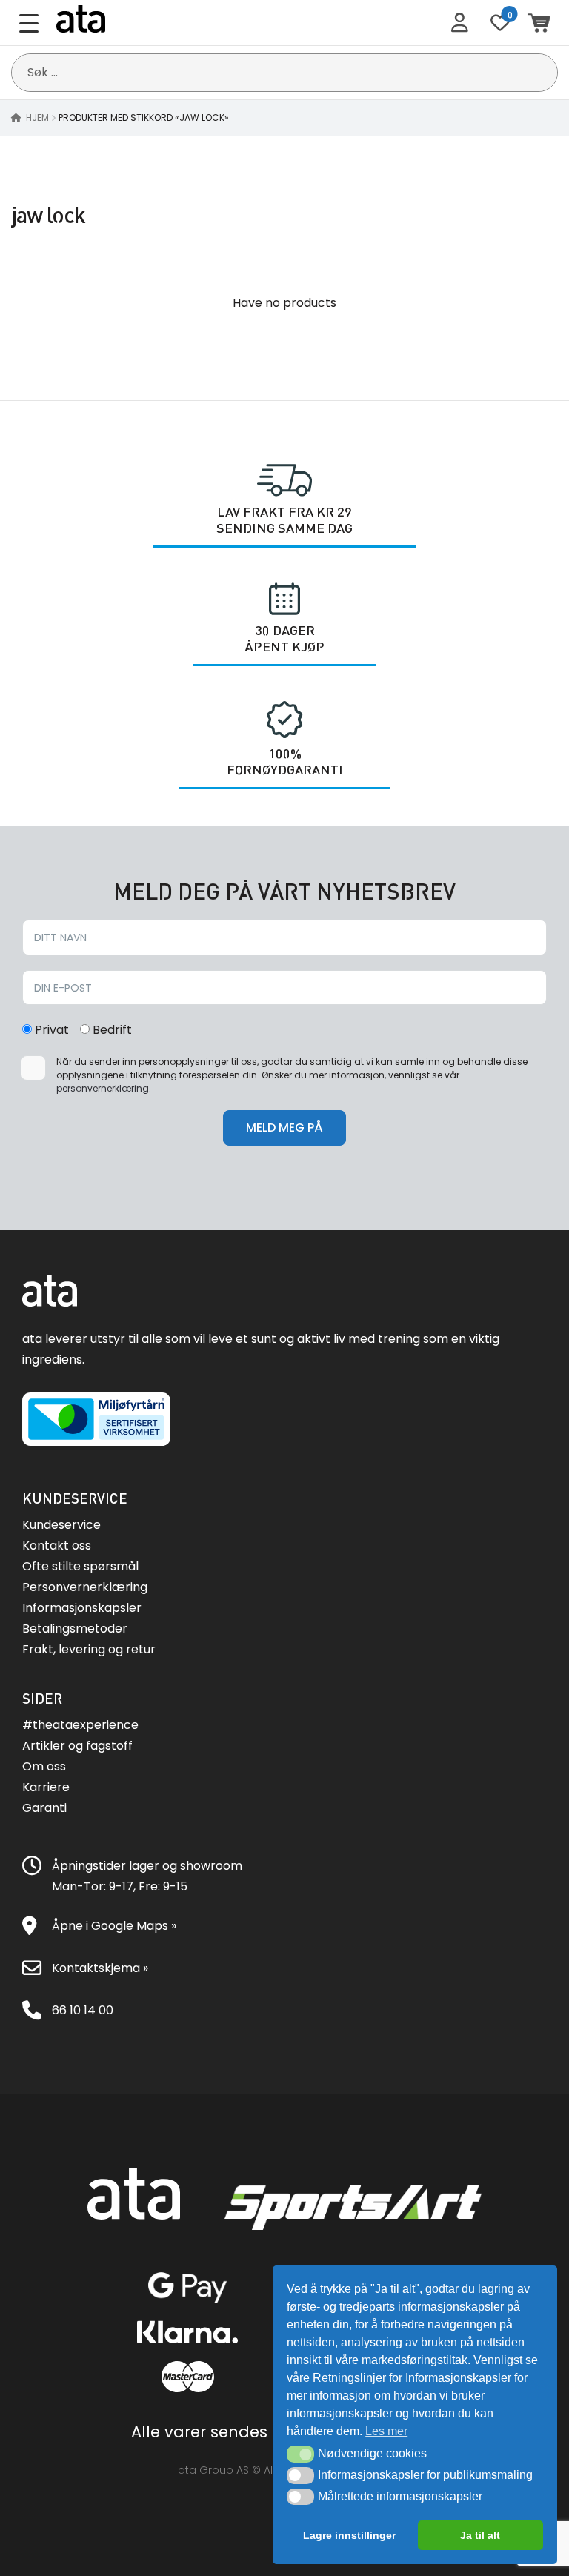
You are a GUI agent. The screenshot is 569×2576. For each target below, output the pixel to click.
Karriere (46, 1787)
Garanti (44, 1808)
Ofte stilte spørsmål (80, 1566)
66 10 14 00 (83, 2010)
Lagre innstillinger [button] (349, 2535)
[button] (300, 2454)
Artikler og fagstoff (77, 1746)
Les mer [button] (386, 2431)
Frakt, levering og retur (89, 1649)
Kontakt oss (57, 1546)
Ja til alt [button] (480, 2535)
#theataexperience (80, 1725)
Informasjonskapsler (82, 1608)
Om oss (44, 1766)
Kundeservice (61, 1525)
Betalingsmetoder (75, 1629)
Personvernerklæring (85, 1587)
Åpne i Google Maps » (114, 1926)
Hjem (37, 117)
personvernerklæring (103, 1088)
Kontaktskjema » (100, 1968)
